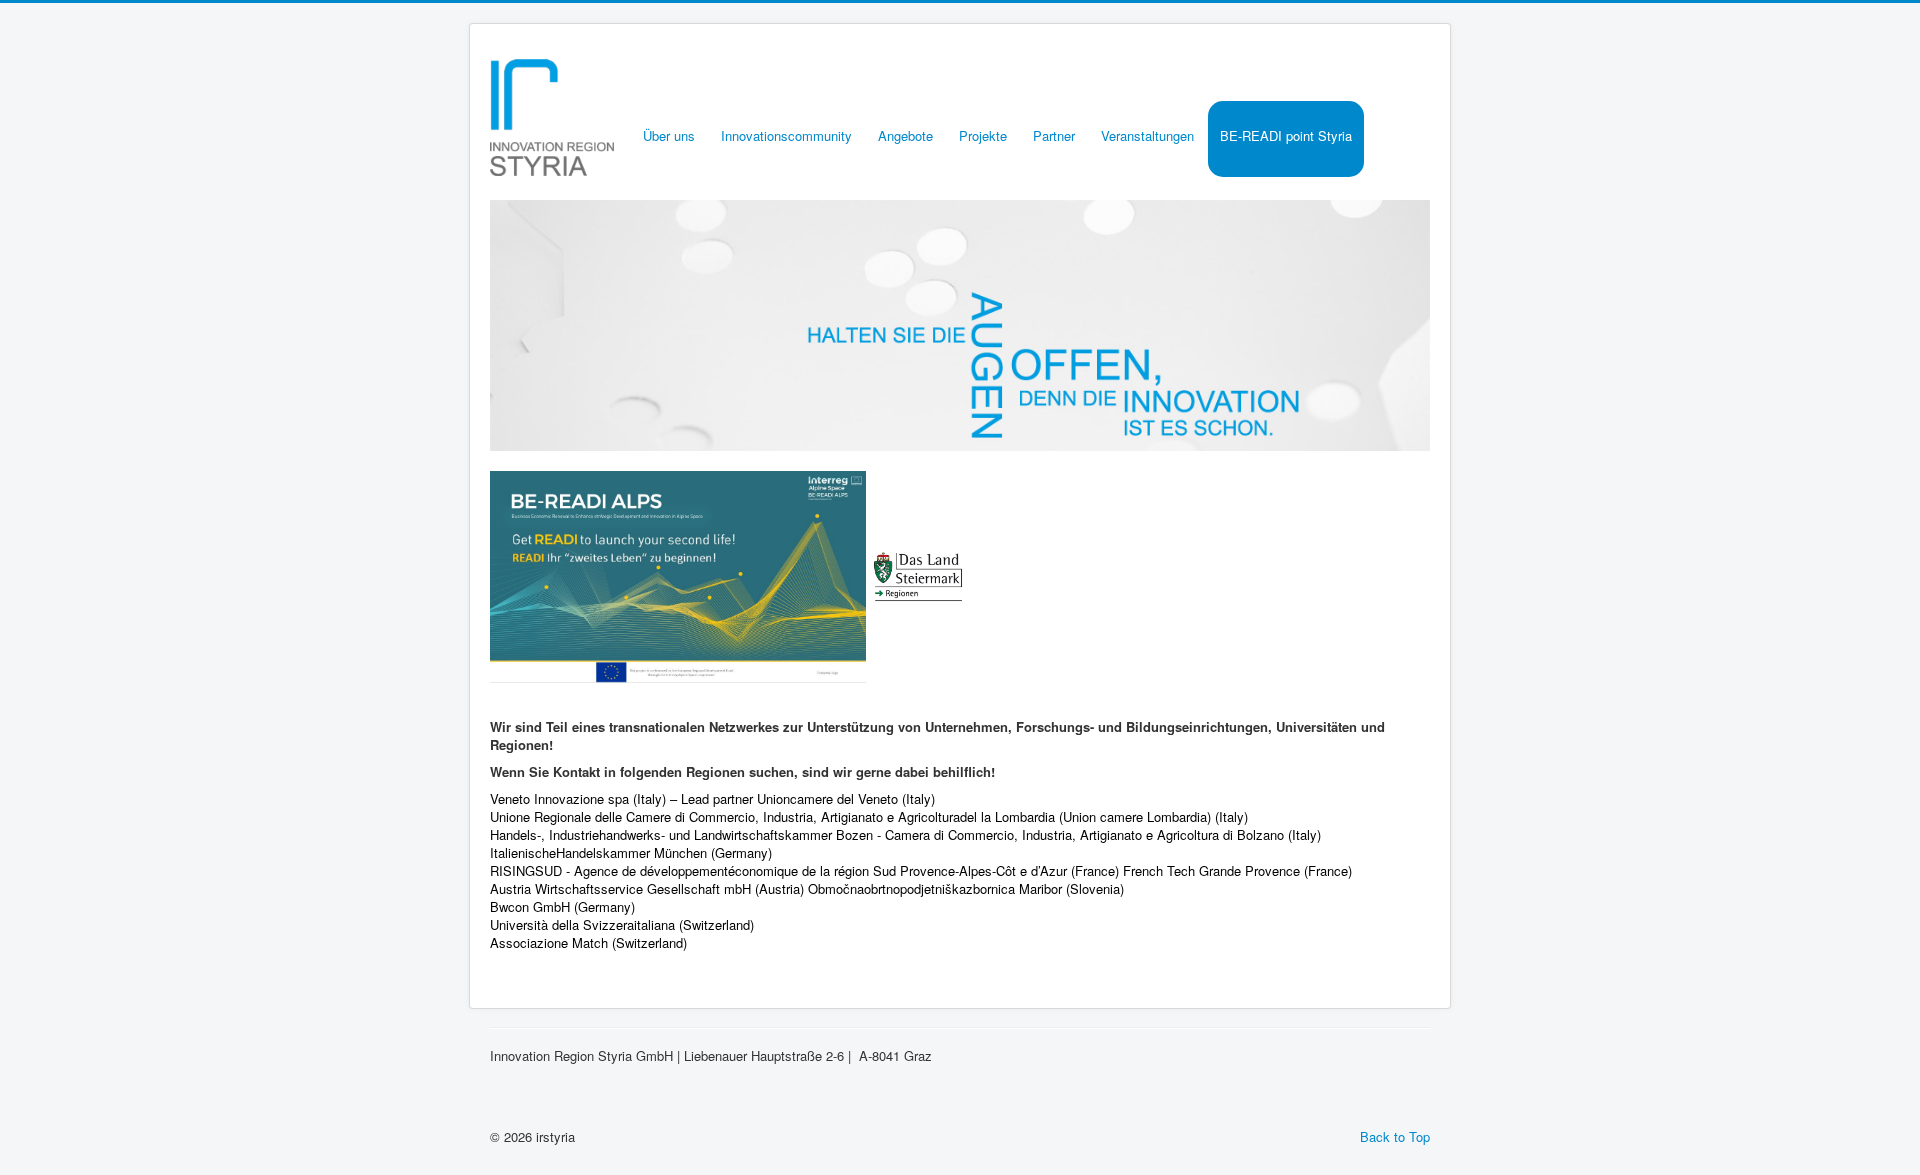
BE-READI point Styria (1286, 135)
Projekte (983, 135)
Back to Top (1395, 1136)
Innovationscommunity (786, 135)
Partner (1054, 135)
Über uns (669, 135)
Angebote (905, 135)
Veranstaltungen (1147, 135)
